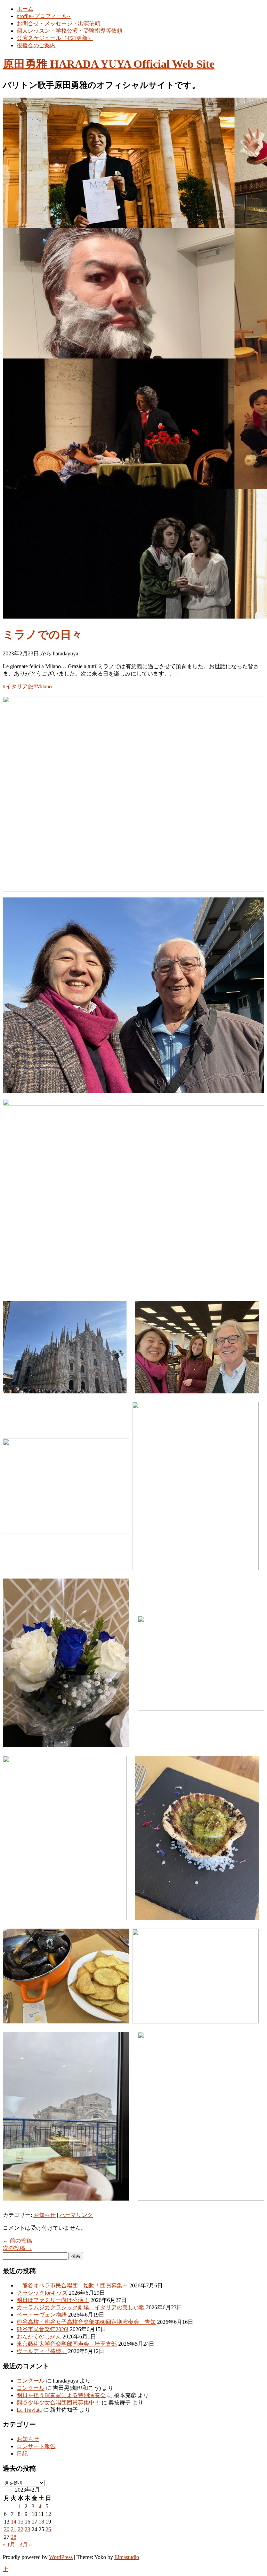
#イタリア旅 (18, 686)
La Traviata (29, 2410)
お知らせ (44, 2215)
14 (14, 2522)
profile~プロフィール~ (44, 16)
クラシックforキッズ (42, 2293)
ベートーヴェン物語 (42, 2315)
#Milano (43, 686)
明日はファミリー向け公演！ (53, 2300)
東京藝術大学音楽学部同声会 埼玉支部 (67, 2344)
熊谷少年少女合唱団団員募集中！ (58, 2403)
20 (7, 2529)
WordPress (61, 2557)
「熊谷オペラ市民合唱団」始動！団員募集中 (72, 2285)
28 (14, 2537)
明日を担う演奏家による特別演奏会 (61, 2395)
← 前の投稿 (17, 2241)
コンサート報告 (36, 2446)
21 (14, 2529)
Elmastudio (127, 2557)
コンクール (31, 2381)
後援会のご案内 (36, 45)
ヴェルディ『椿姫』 (42, 2351)
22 (21, 2529)
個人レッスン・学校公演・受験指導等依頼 (70, 31)
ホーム (25, 9)
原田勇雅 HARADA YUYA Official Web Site (109, 64)
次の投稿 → (17, 2248)
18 (41, 2522)
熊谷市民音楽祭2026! (43, 2329)
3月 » (26, 2545)
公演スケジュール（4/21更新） (55, 38)
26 (48, 2529)
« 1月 (9, 2545)
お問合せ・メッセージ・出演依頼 (58, 23)
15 (21, 2522)
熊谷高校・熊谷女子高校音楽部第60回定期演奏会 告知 (86, 2322)
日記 (22, 2454)
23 (27, 2529)
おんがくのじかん (39, 2337)
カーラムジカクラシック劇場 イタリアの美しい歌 (81, 2307)
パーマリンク (76, 2215)
